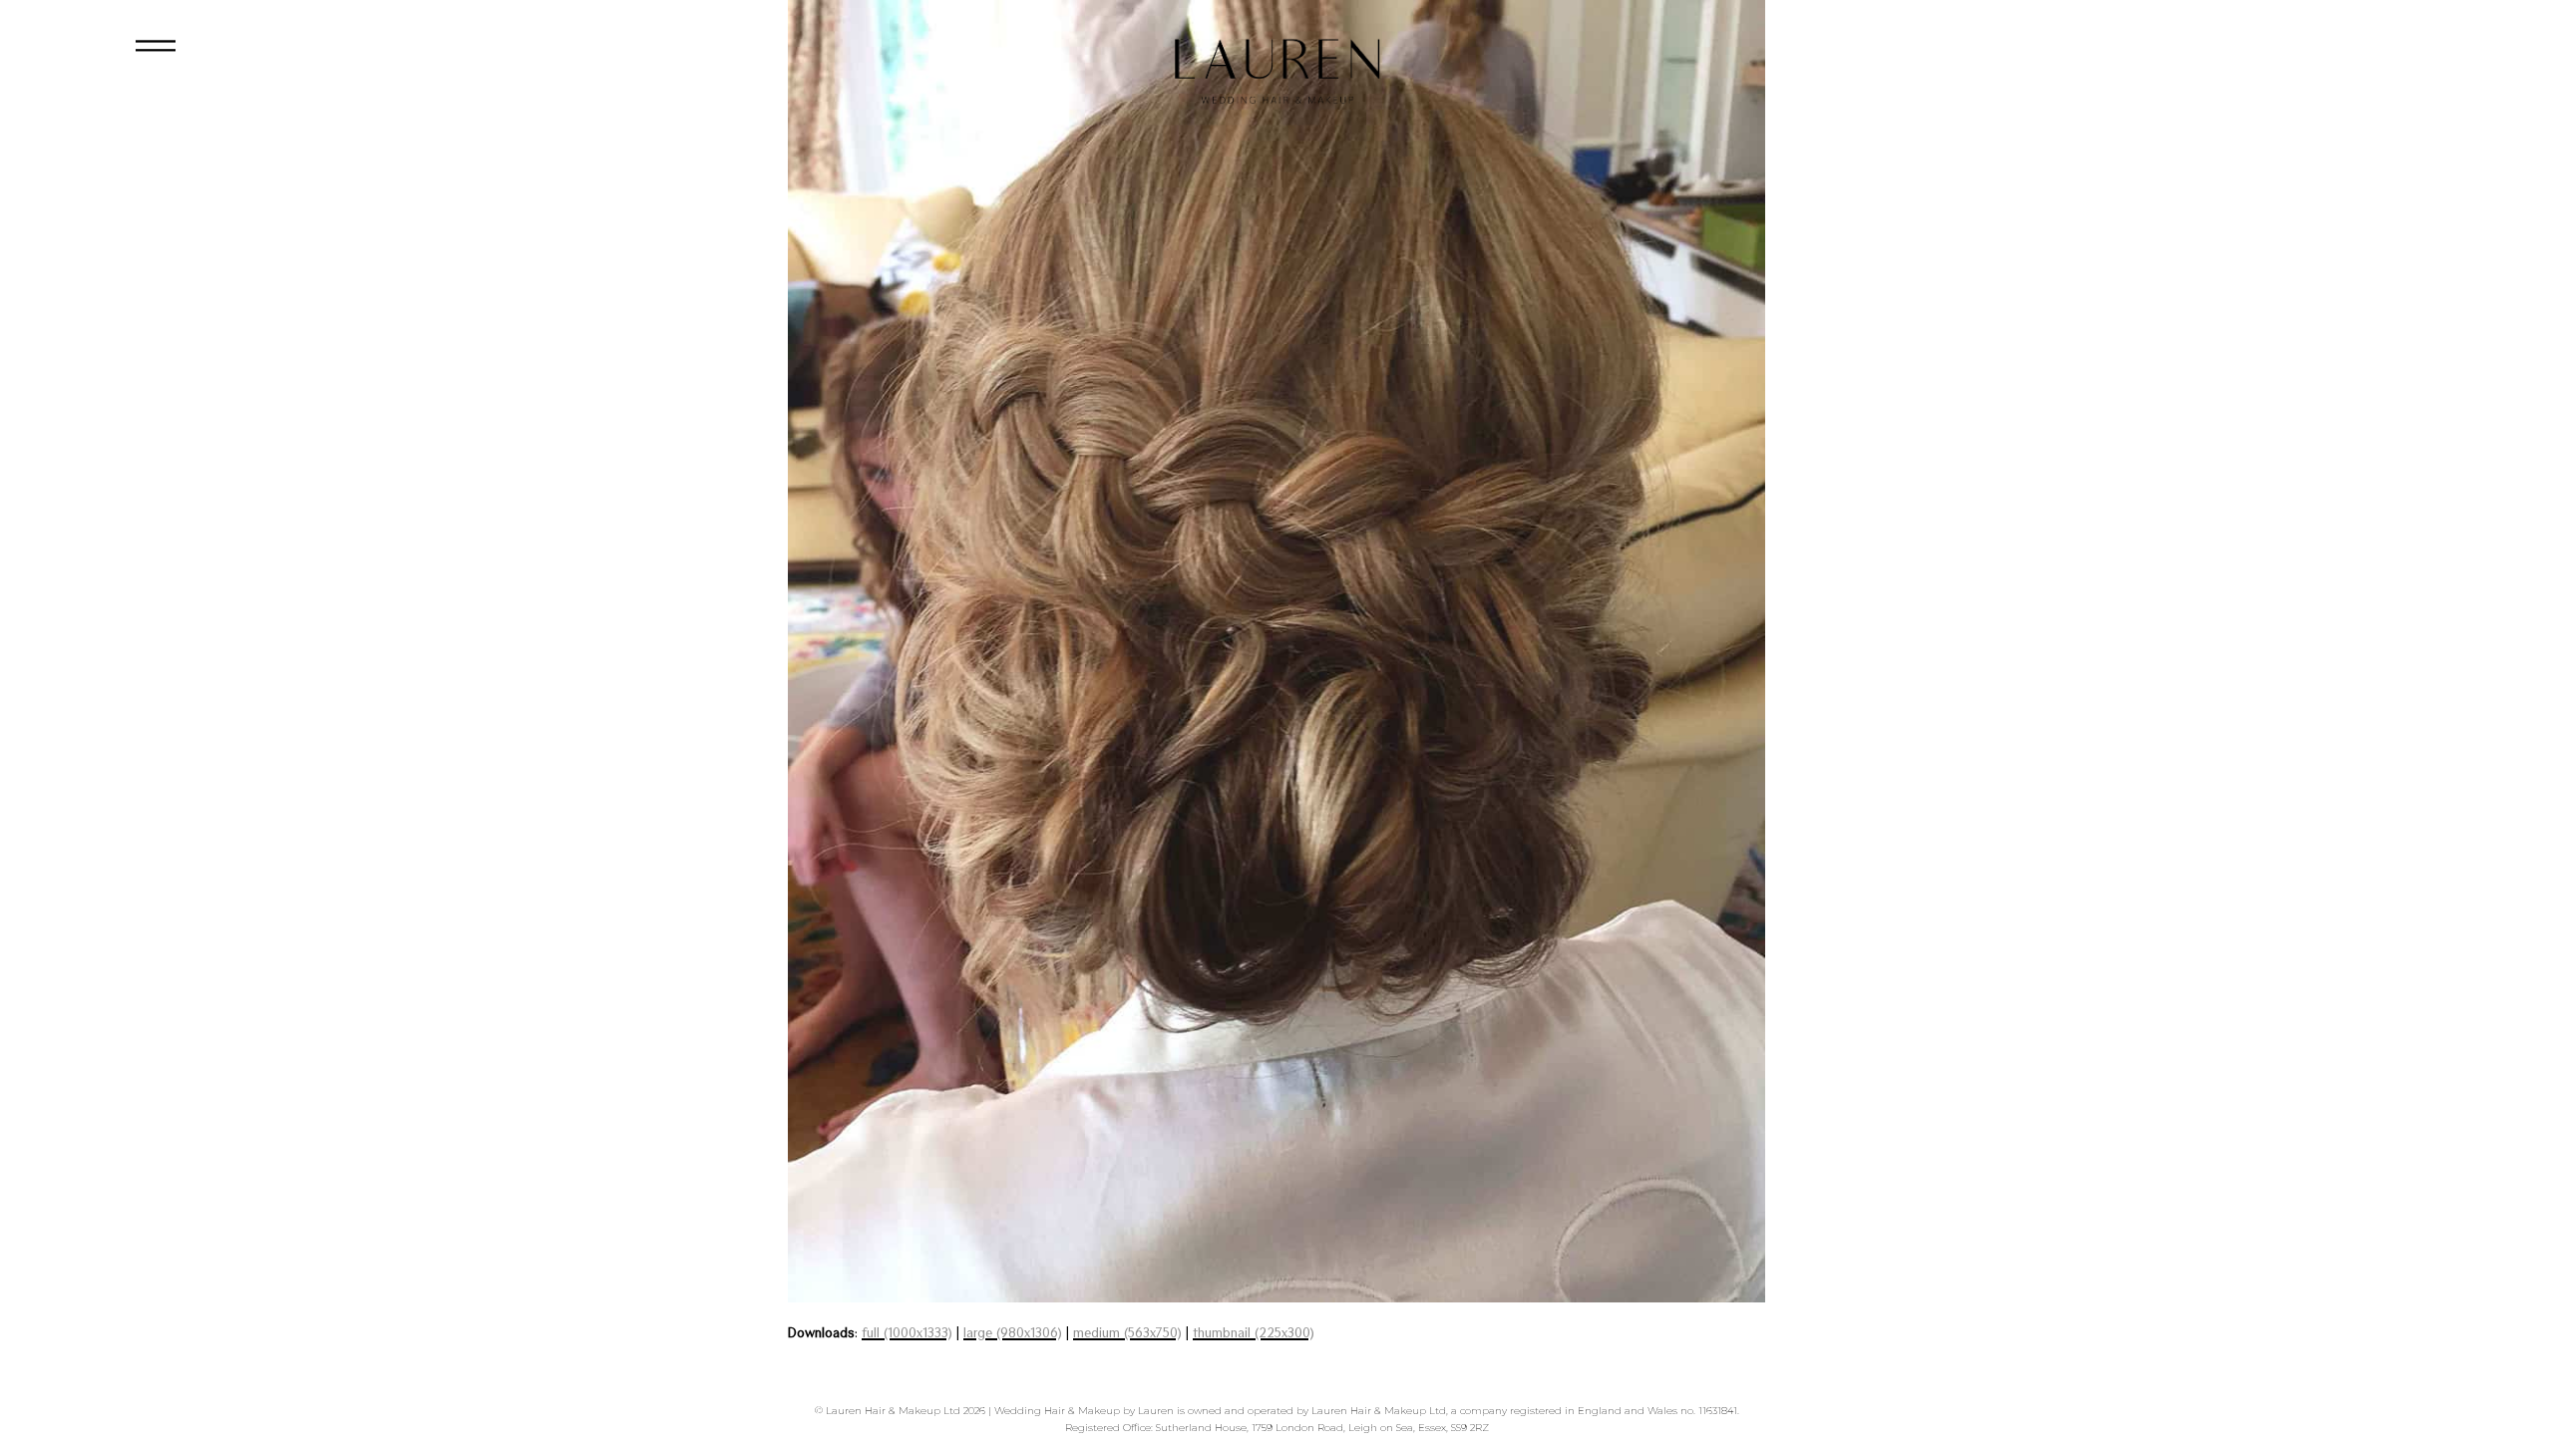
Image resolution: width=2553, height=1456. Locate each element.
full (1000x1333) (907, 1332)
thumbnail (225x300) (1254, 1332)
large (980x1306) (1013, 1332)
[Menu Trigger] (155, 52)
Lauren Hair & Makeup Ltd (893, 1411)
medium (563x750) (1127, 1332)
